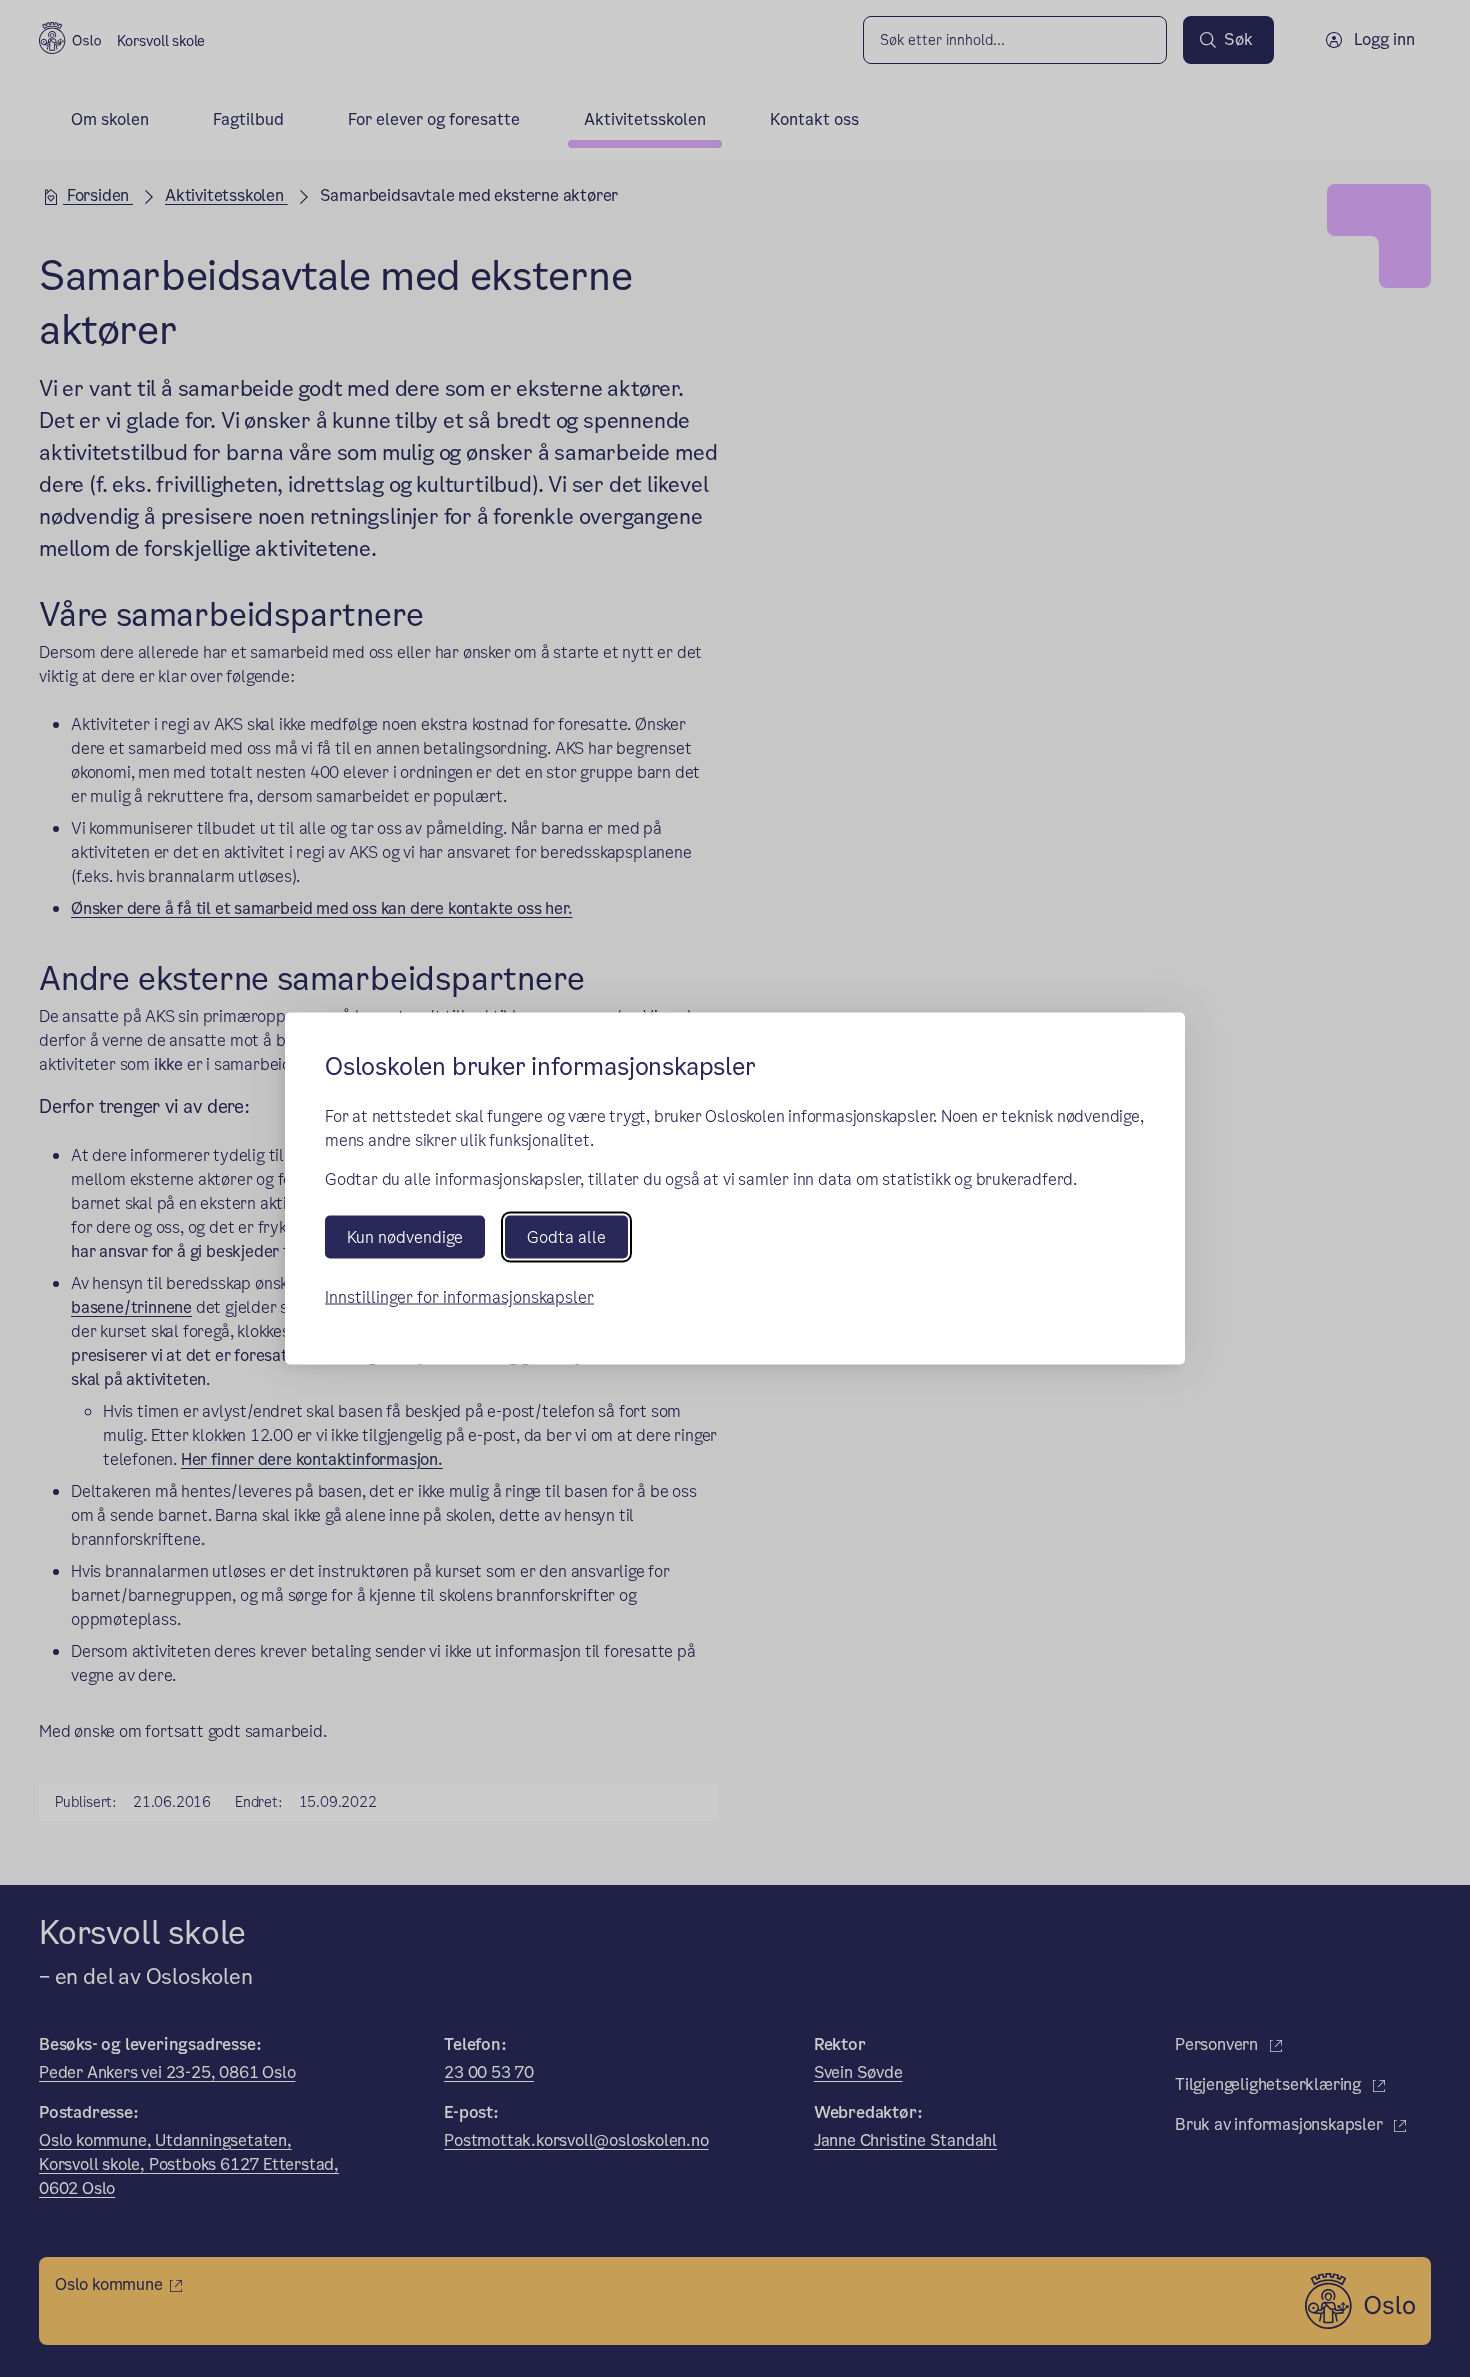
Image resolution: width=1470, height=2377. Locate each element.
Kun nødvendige (405, 1237)
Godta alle (566, 1237)
